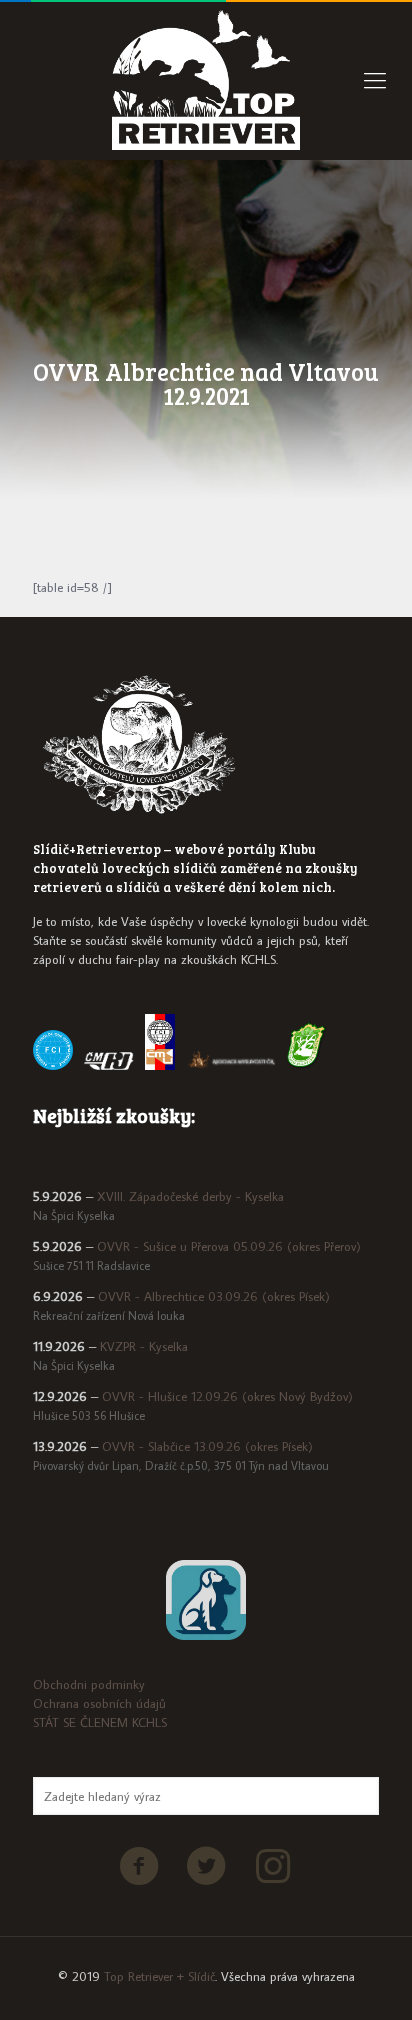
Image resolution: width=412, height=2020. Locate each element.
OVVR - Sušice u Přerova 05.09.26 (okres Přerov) (229, 1246)
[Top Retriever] (206, 80)
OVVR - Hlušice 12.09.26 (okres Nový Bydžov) (227, 1396)
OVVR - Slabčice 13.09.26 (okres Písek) (207, 1446)
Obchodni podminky (89, 1684)
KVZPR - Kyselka (144, 1346)
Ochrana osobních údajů (99, 1703)
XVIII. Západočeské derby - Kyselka (190, 1196)
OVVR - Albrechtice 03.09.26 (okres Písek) (214, 1296)
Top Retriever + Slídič (159, 1976)
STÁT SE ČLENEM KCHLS (100, 1722)
